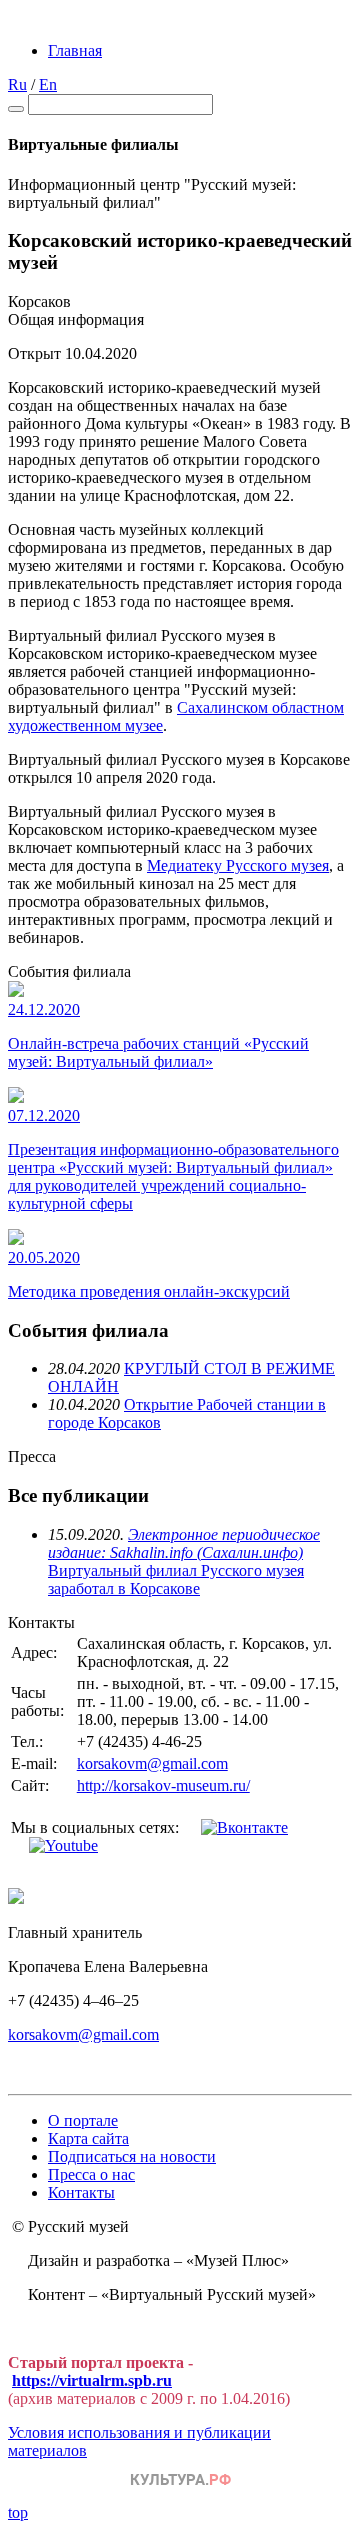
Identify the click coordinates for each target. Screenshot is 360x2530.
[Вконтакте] (244, 1827)
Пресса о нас (91, 2174)
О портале (83, 2120)
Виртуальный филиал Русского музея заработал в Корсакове (176, 1579)
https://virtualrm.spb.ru (92, 2380)
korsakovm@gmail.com (152, 1763)
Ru (17, 84)
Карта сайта (88, 2138)
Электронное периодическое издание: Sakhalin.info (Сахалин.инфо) (184, 1543)
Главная (75, 50)
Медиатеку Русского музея (238, 865)
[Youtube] (63, 1845)
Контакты (81, 2192)
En (48, 84)
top (18, 2512)
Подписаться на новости (132, 2156)
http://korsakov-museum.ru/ (163, 1785)
